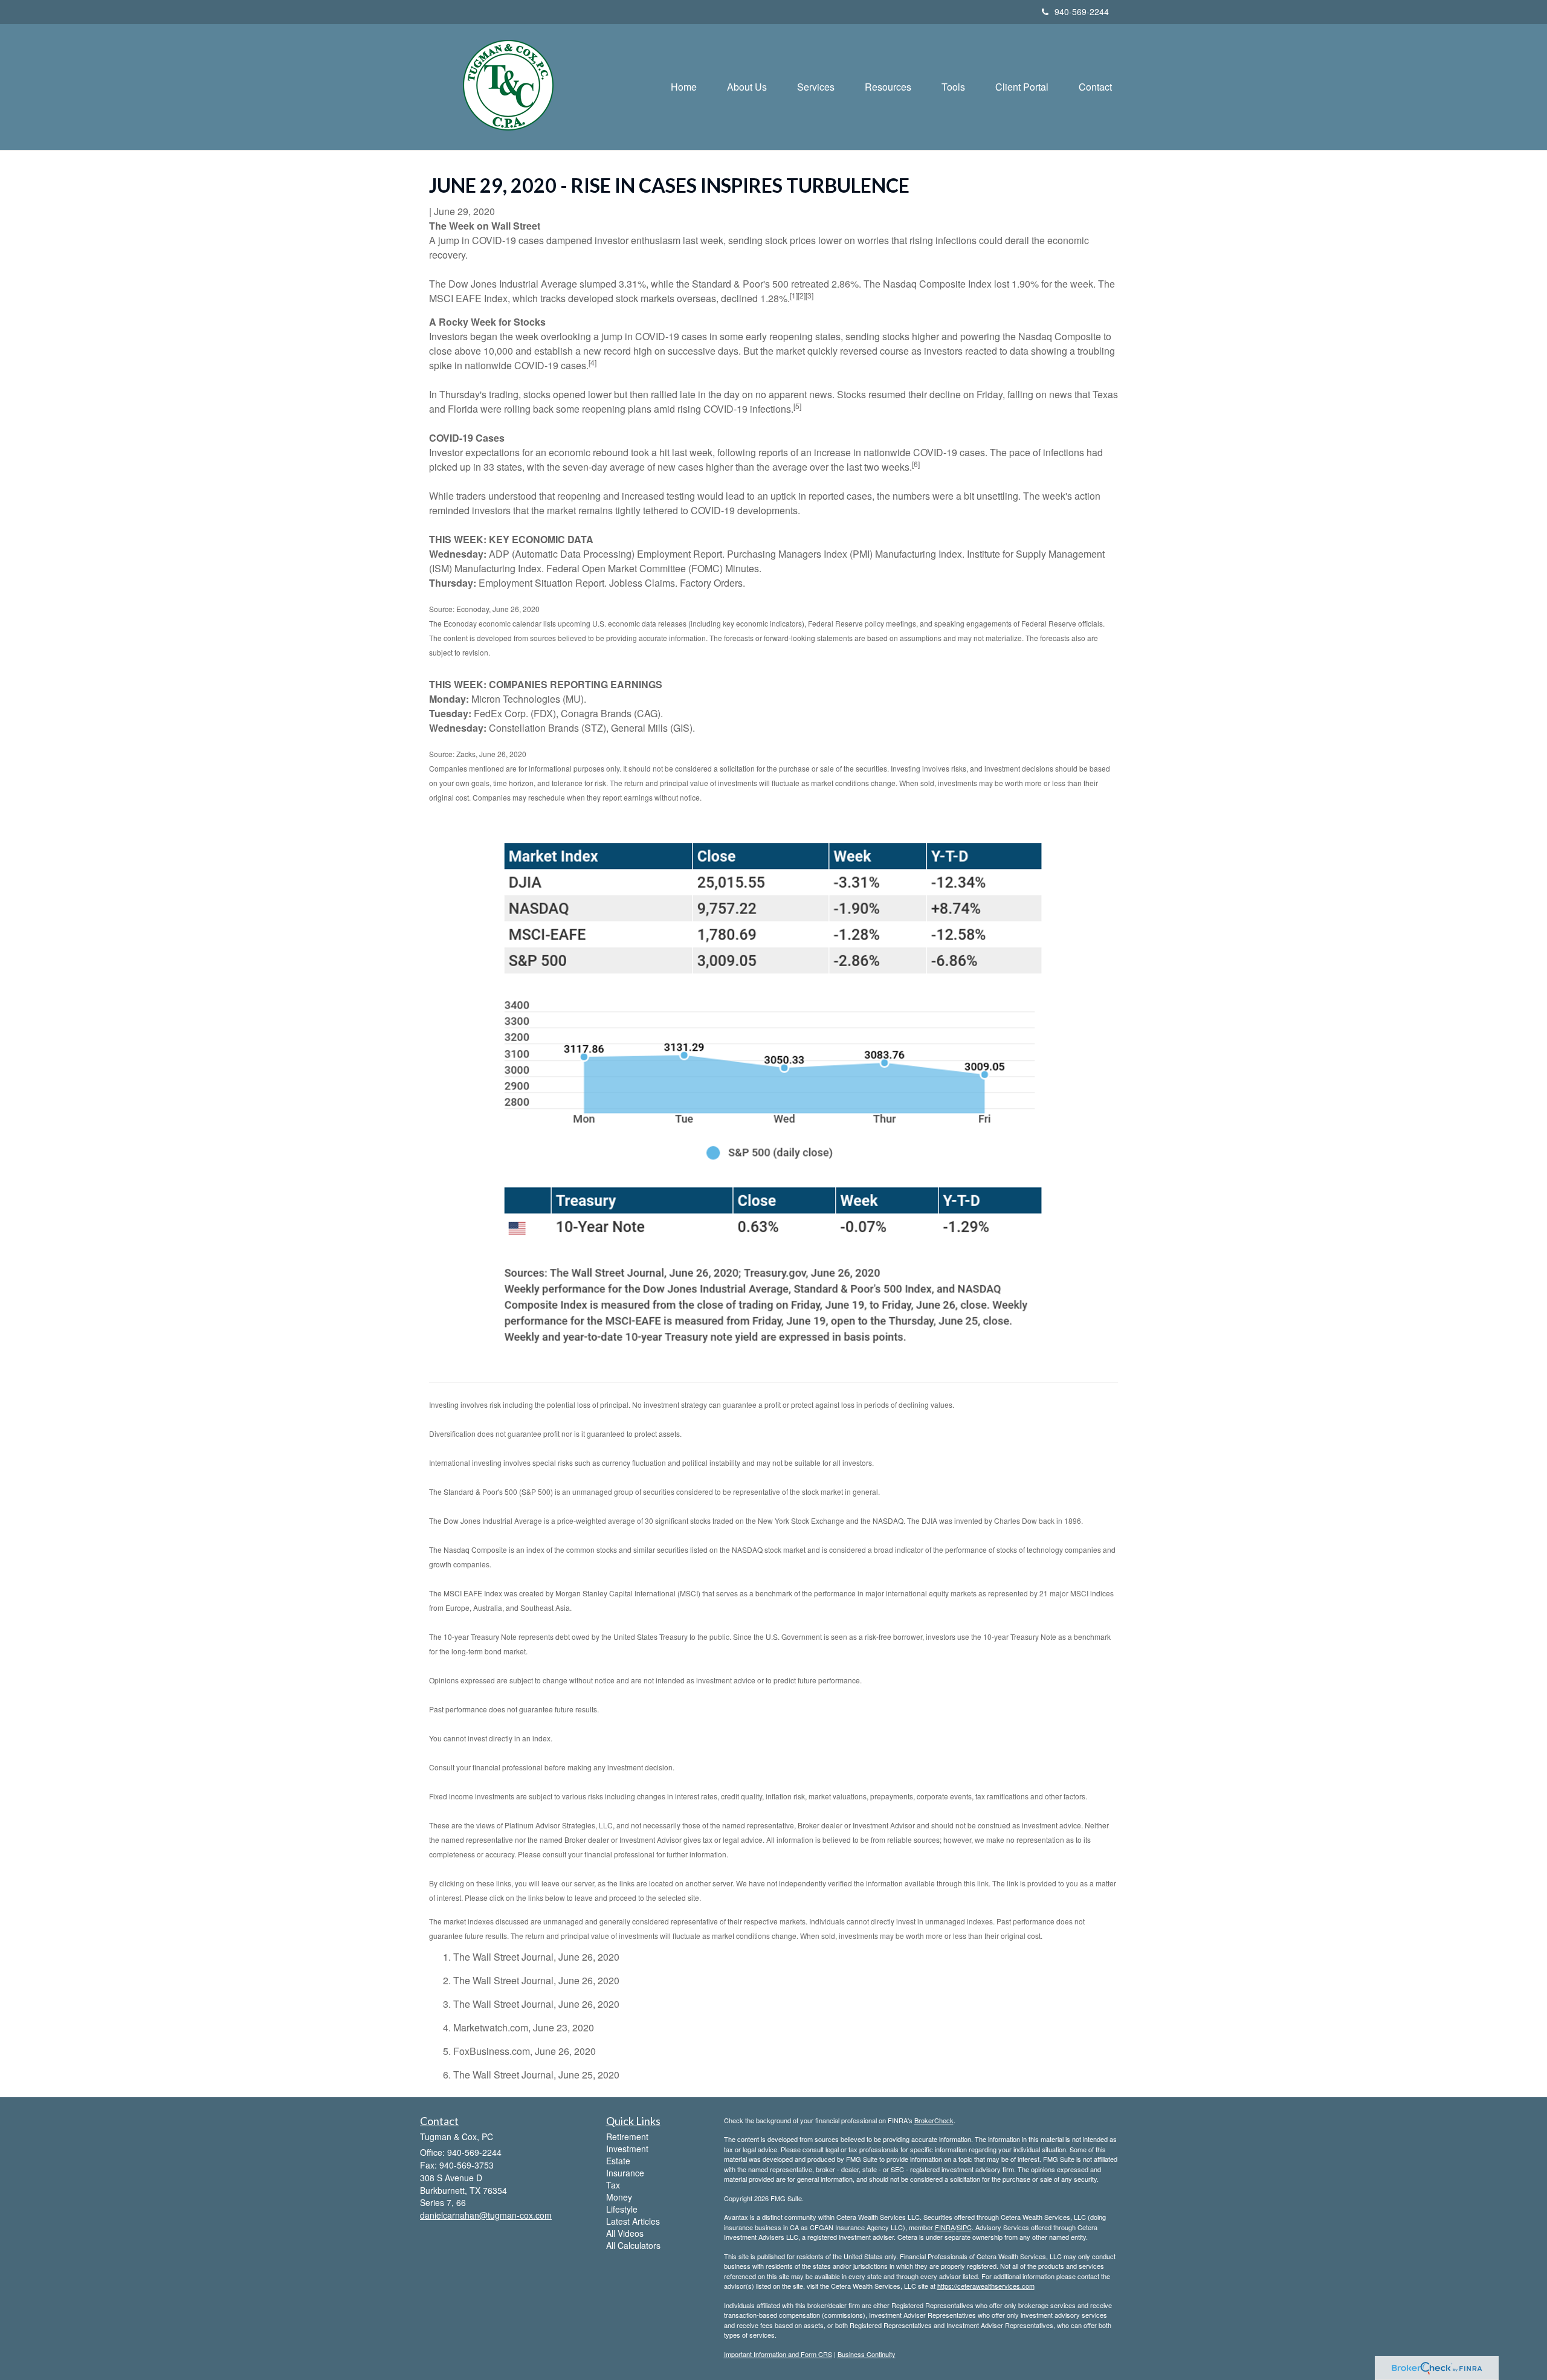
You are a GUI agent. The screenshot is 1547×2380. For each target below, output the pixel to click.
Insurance (625, 2173)
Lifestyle (622, 2209)
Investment (627, 2149)
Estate (618, 2161)
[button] (747, 87)
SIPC (964, 2227)
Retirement (627, 2137)
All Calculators (633, 2245)
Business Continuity (867, 2354)
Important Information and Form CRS (778, 2354)
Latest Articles (633, 2221)
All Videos (625, 2233)
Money (619, 2197)
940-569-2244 (1082, 11)
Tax (613, 2185)
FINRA (945, 2227)
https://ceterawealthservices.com (986, 2286)
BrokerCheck (934, 2120)
